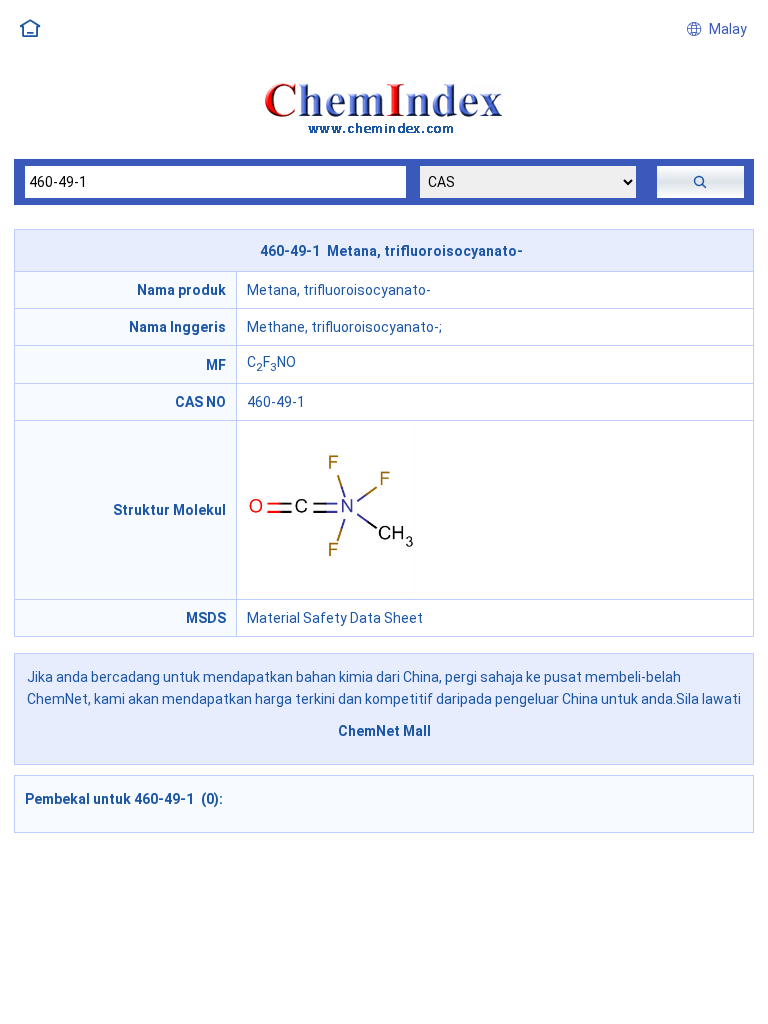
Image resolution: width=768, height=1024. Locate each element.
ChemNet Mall (384, 731)
